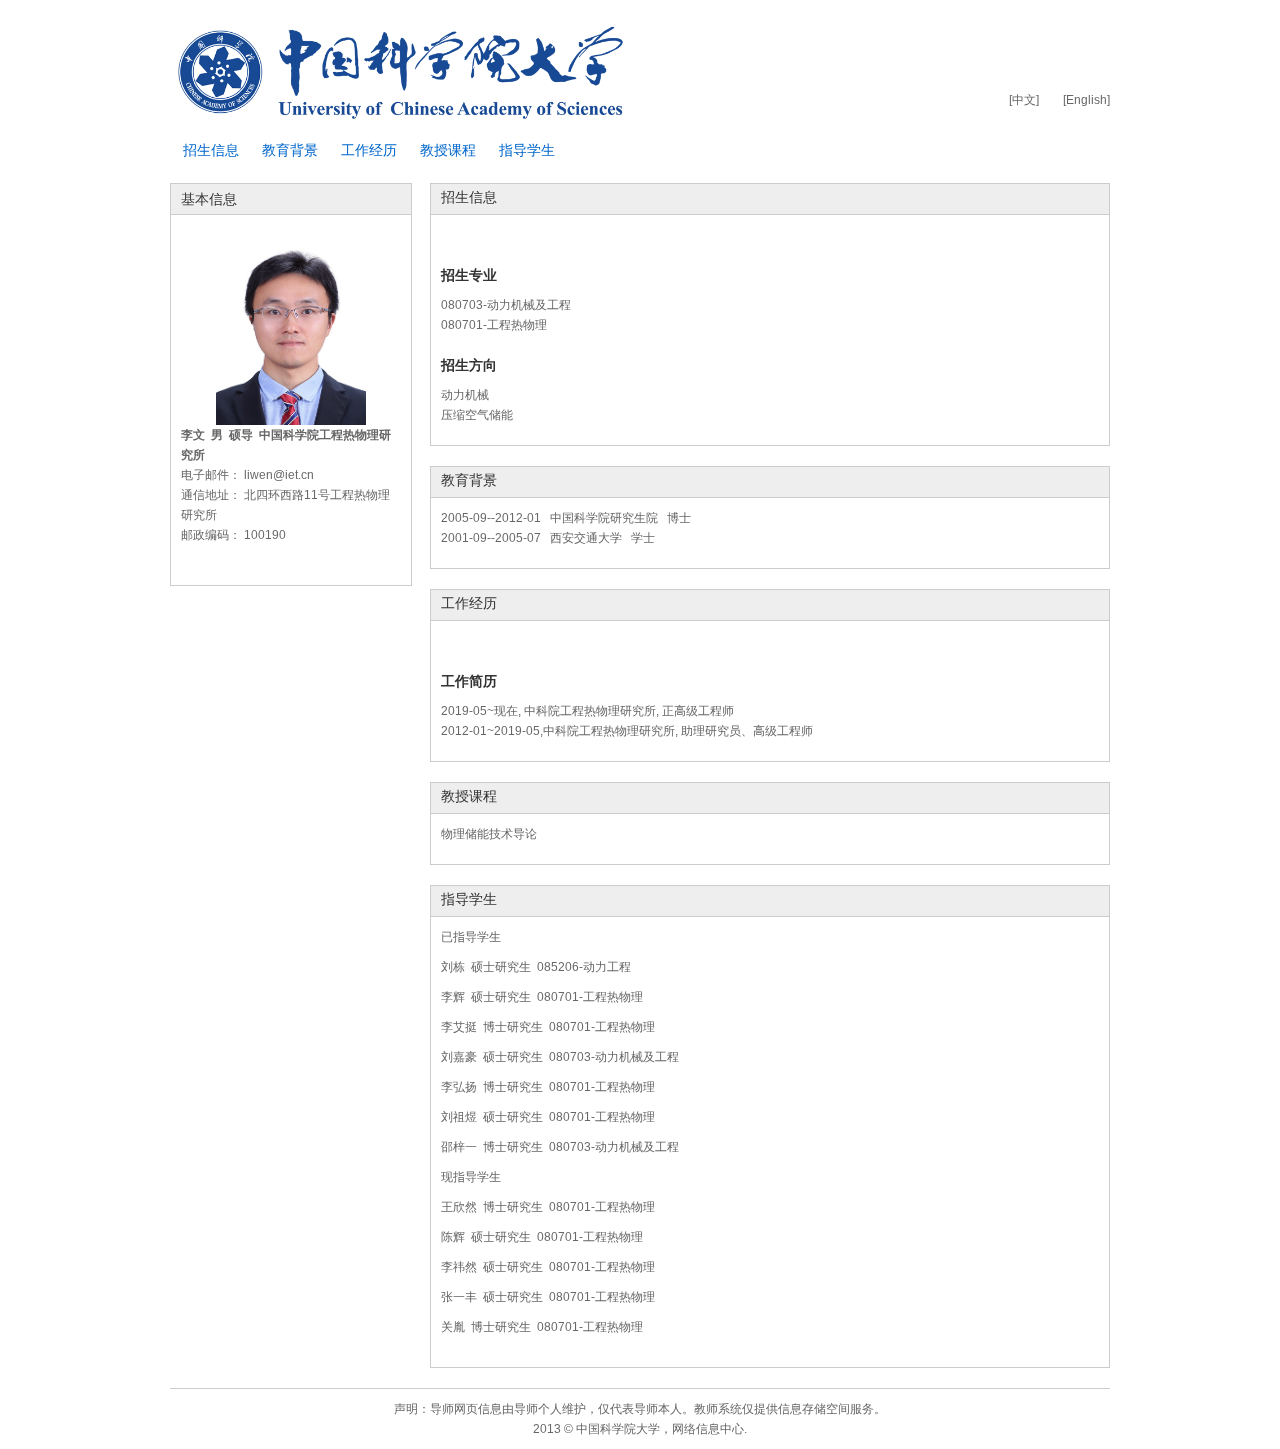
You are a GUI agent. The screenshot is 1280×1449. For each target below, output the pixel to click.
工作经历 (369, 150)
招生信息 (211, 150)
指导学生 (527, 150)
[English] (1086, 100)
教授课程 (448, 150)
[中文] (1024, 100)
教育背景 (290, 150)
